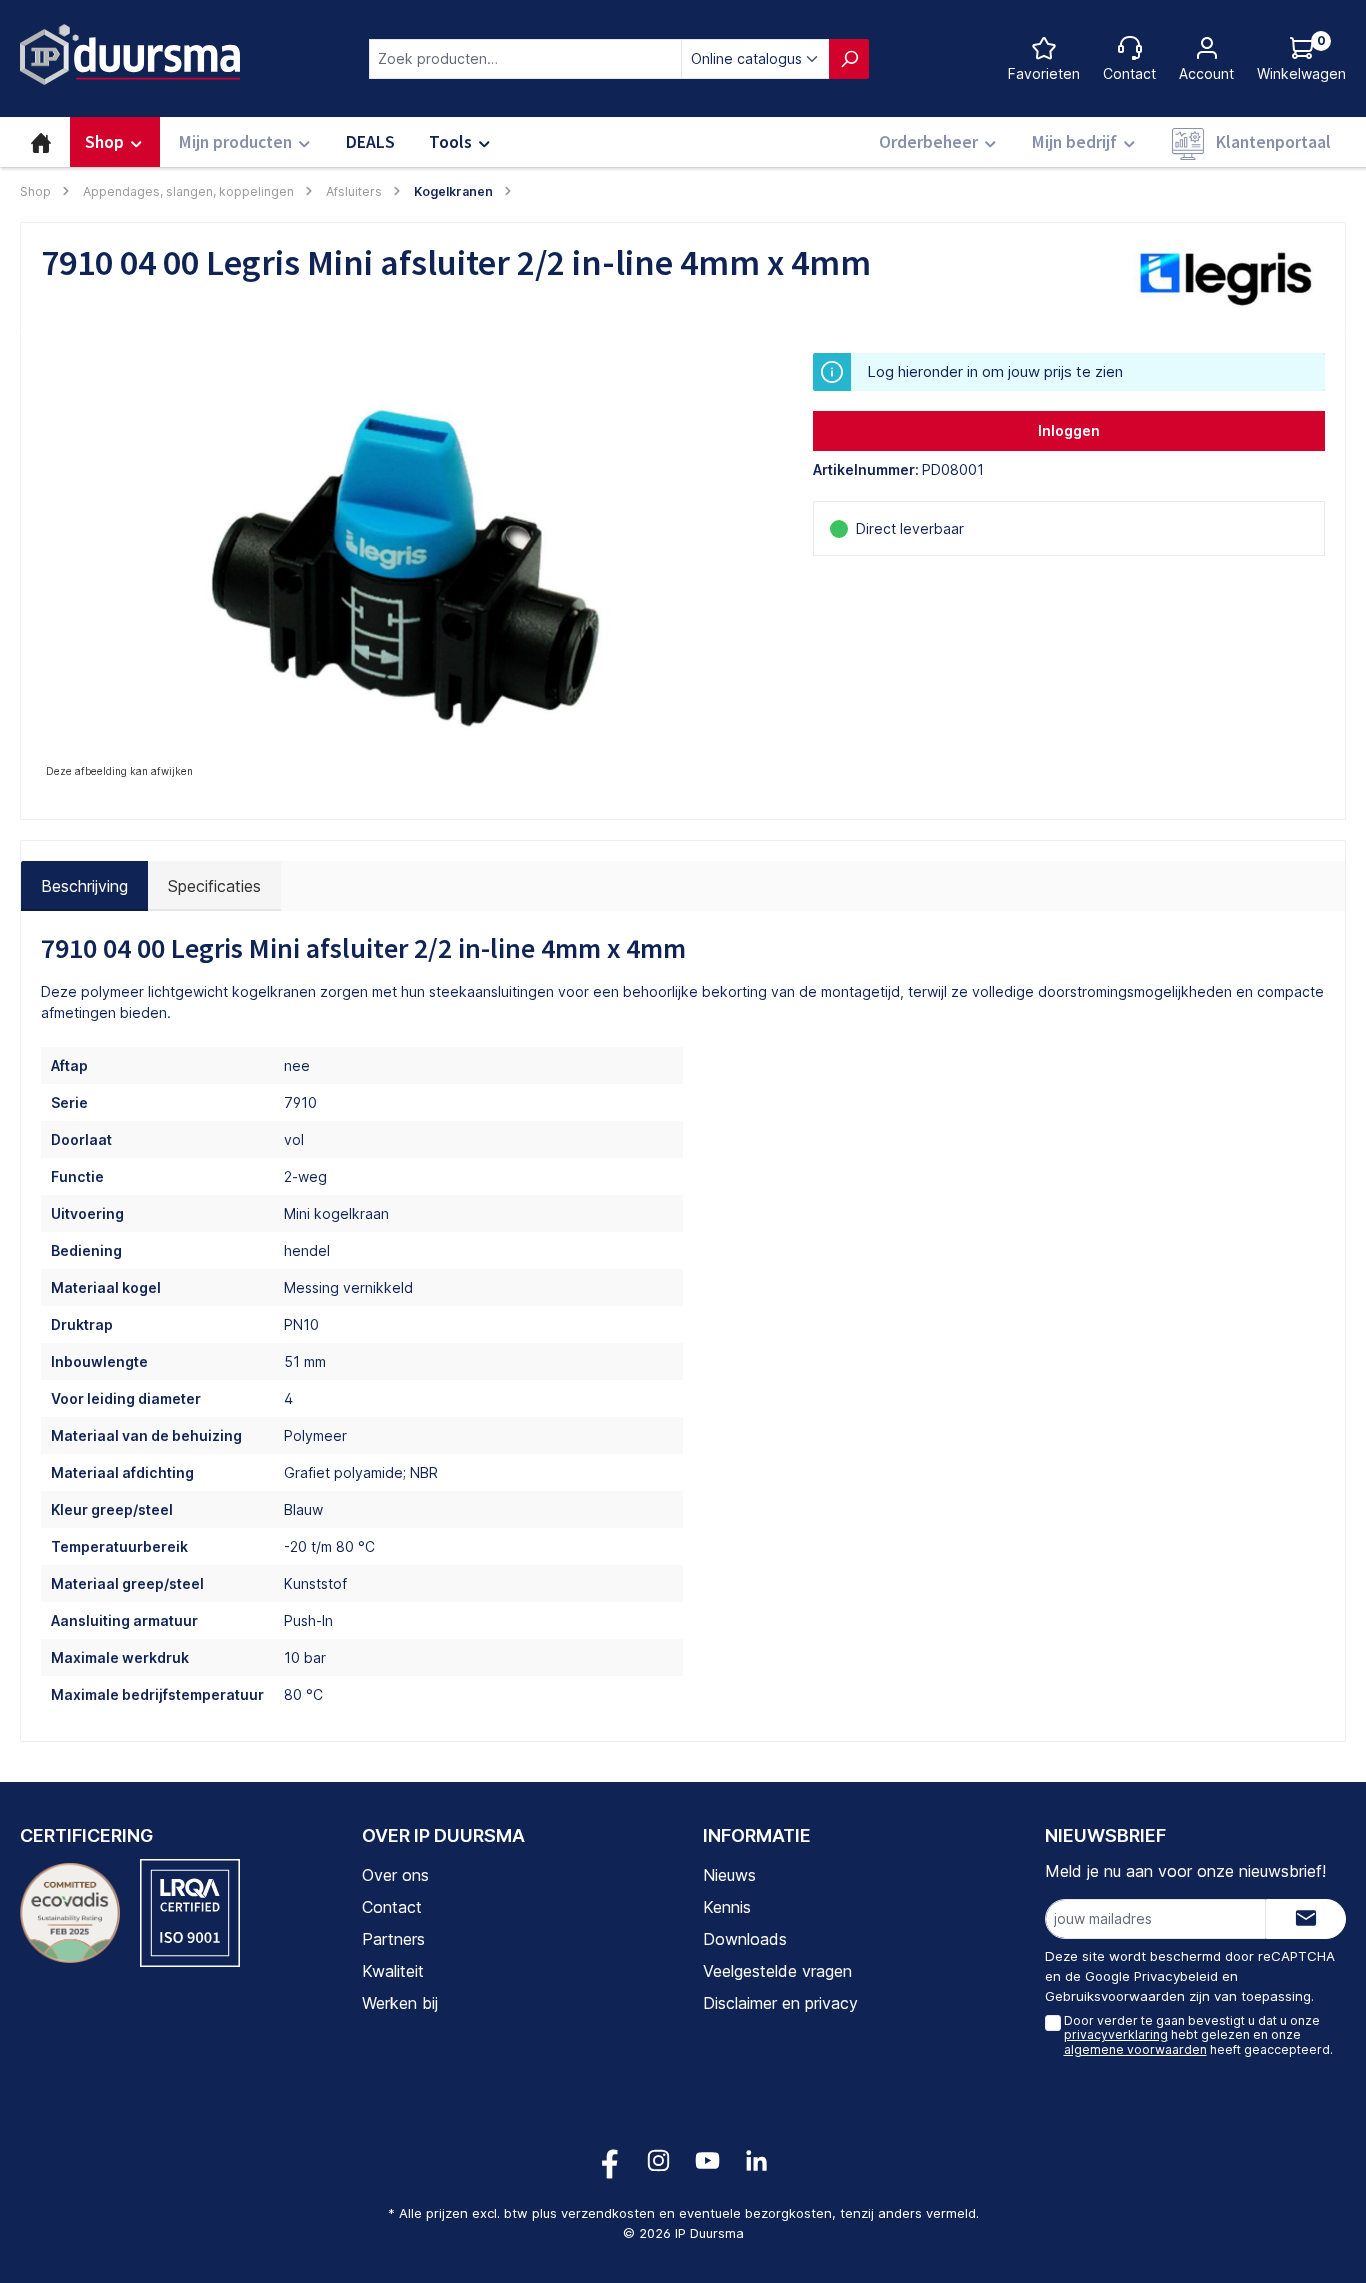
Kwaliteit (393, 1971)
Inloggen (1069, 430)
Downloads (745, 1939)
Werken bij (400, 2003)
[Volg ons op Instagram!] (658, 2160)
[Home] (41, 142)
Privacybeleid (1176, 1976)
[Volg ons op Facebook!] (609, 2160)
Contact (392, 1907)
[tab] (84, 886)
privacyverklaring (1116, 2034)
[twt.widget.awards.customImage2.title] (190, 1913)
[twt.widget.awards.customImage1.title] (70, 1913)
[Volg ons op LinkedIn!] (756, 2160)
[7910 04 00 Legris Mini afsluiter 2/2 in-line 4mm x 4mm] (407, 567)
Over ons (395, 1875)
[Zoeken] (849, 59)
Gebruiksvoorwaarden (1115, 1996)
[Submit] (1306, 1919)
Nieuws (729, 1875)
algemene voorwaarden (1135, 2049)
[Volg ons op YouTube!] (707, 2160)
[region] (407, 568)
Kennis (727, 1907)
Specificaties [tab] (214, 886)
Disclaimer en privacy (780, 2003)
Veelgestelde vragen (777, 1971)
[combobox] (525, 59)
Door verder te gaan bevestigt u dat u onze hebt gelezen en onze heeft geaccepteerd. (1198, 2035)
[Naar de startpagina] (130, 54)
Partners (393, 1939)
